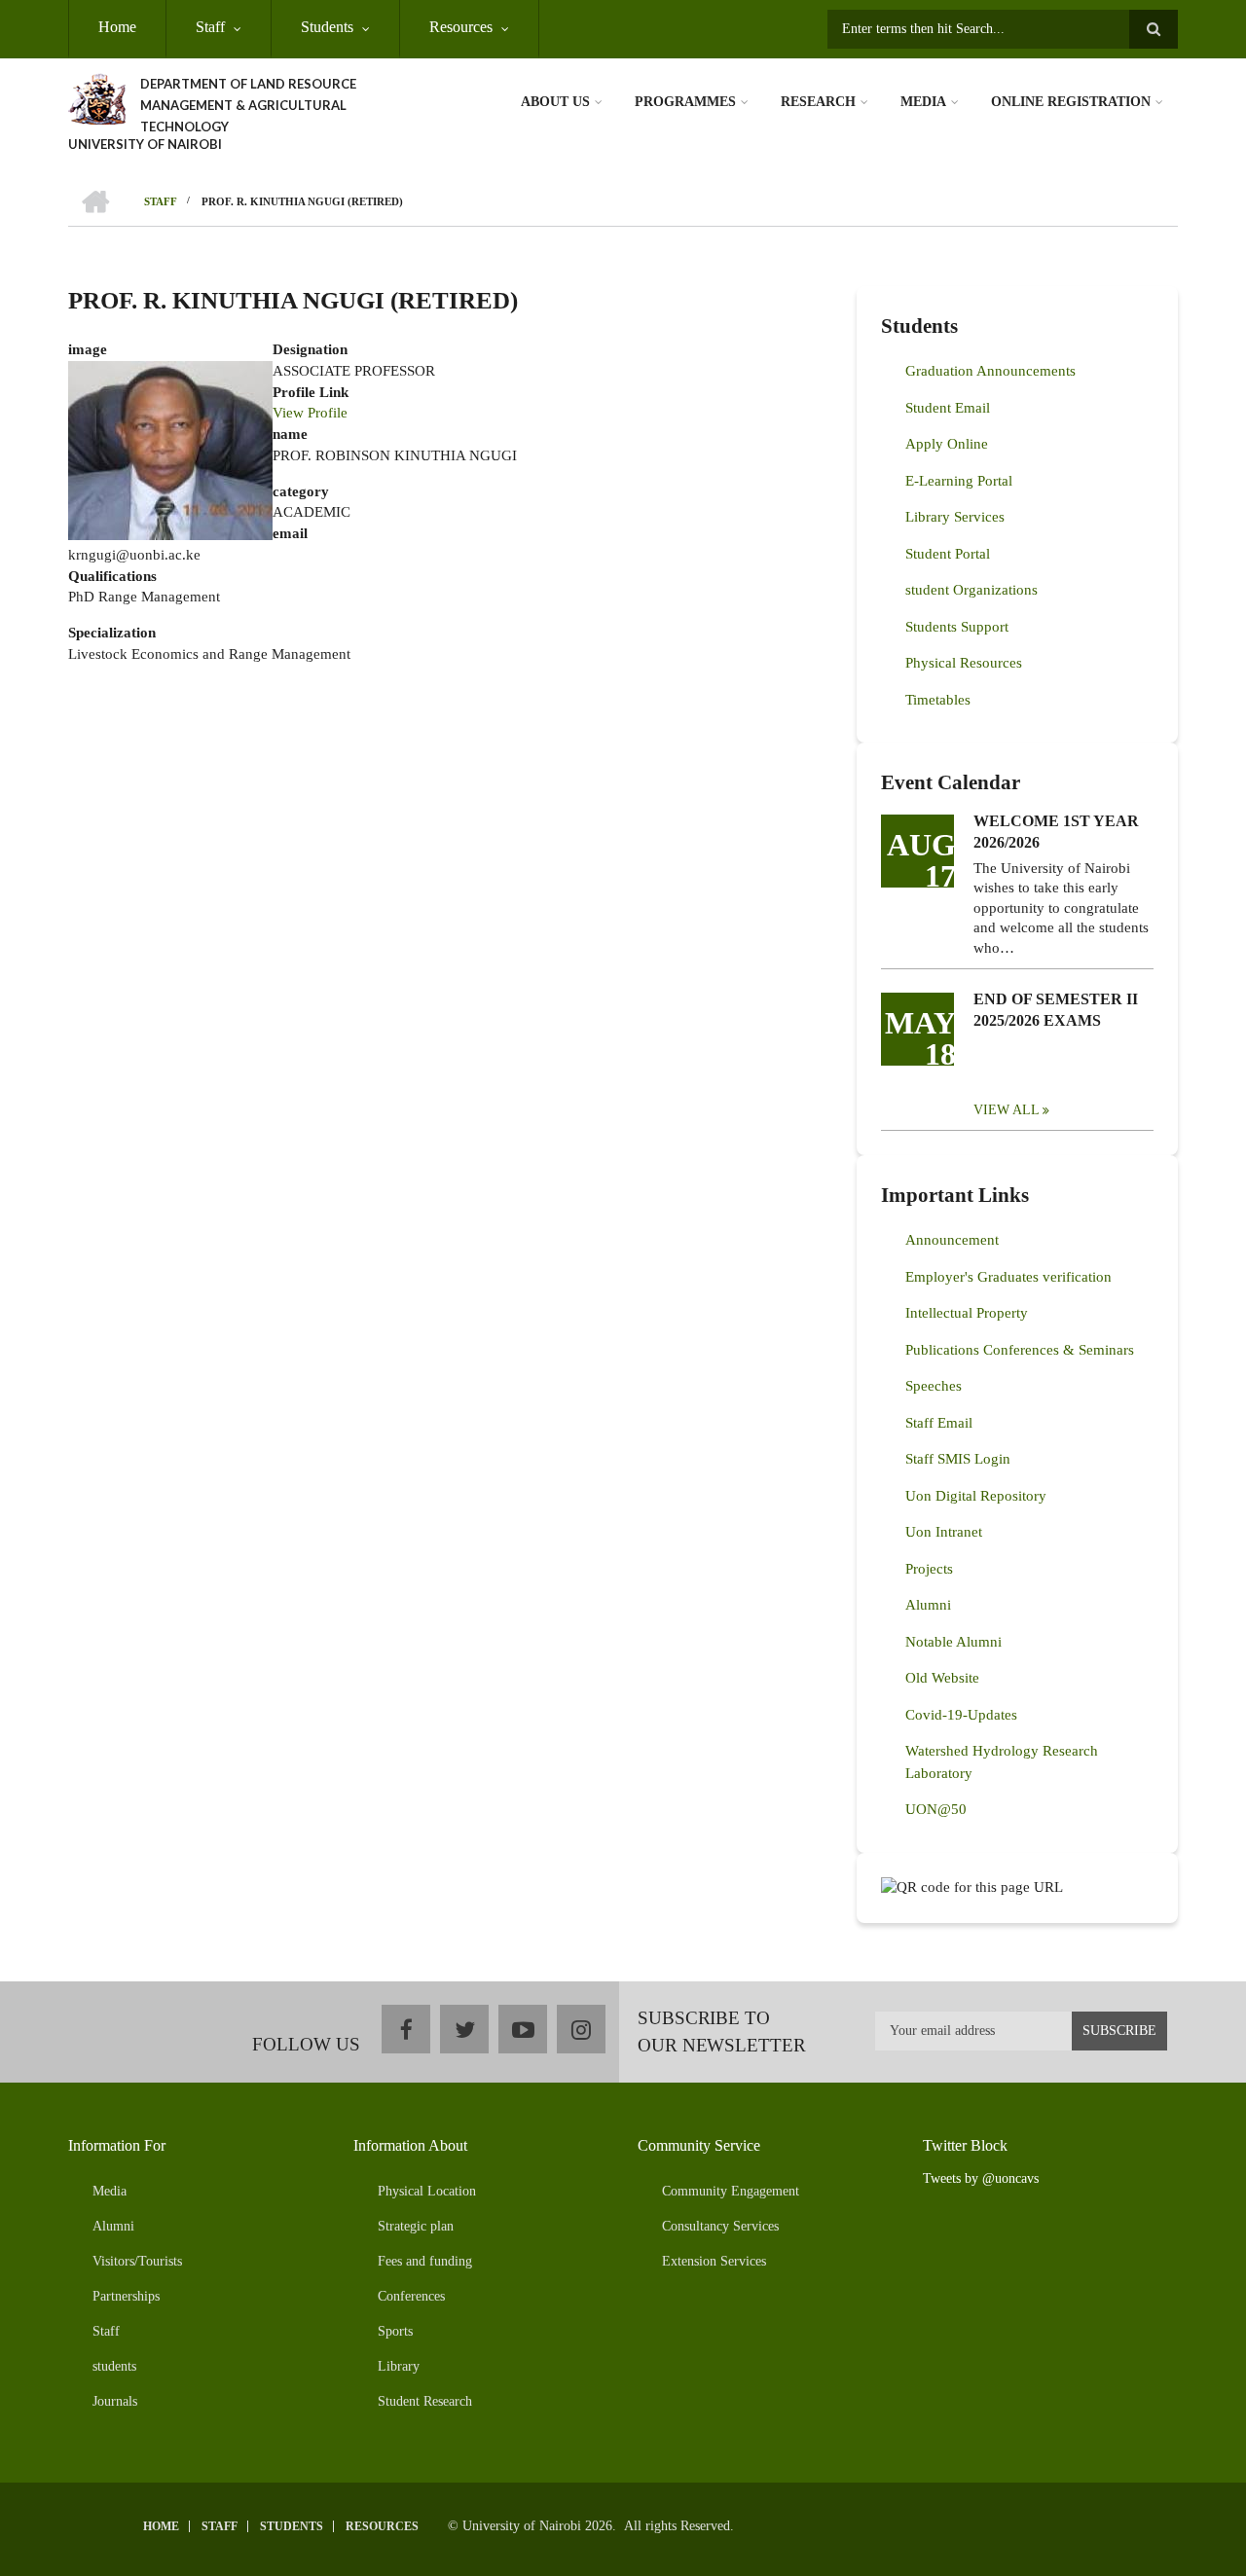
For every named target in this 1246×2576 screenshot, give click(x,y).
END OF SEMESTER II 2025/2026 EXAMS (1056, 1010)
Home (117, 27)
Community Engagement (731, 2191)
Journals (115, 2401)
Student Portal (948, 554)
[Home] (97, 97)
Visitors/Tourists (137, 2261)
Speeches (934, 1386)
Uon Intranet (944, 1532)
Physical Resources (964, 663)
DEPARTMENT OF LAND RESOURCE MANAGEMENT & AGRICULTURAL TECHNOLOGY (248, 105)
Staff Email (939, 1423)
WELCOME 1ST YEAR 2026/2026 (1056, 832)
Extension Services (714, 2261)
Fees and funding (425, 2261)
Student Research (425, 2401)
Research (818, 102)
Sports (395, 2331)
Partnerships (126, 2296)
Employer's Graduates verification (1008, 1277)
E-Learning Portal (959, 481)
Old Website (942, 1678)
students (114, 2366)
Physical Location (427, 2191)
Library (399, 2366)
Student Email (948, 408)
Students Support (957, 627)
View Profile (310, 413)
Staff (210, 27)
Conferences (411, 2296)
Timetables (938, 700)
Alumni (928, 1605)
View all (1007, 1110)
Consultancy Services (720, 2226)
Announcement (952, 1240)
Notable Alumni (953, 1642)
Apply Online (947, 444)
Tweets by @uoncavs (981, 2178)
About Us (555, 102)
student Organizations (971, 590)
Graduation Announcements (990, 371)
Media (923, 102)
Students (327, 27)
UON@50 (936, 1809)
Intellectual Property (967, 1313)
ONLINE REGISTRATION (1071, 102)
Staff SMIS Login (958, 1459)
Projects (929, 1569)
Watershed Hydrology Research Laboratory (1002, 1762)
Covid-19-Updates (961, 1715)
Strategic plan (416, 2226)
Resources (461, 27)
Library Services (955, 517)
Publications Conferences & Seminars (1020, 1350)
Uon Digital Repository (976, 1496)
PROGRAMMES (685, 102)
